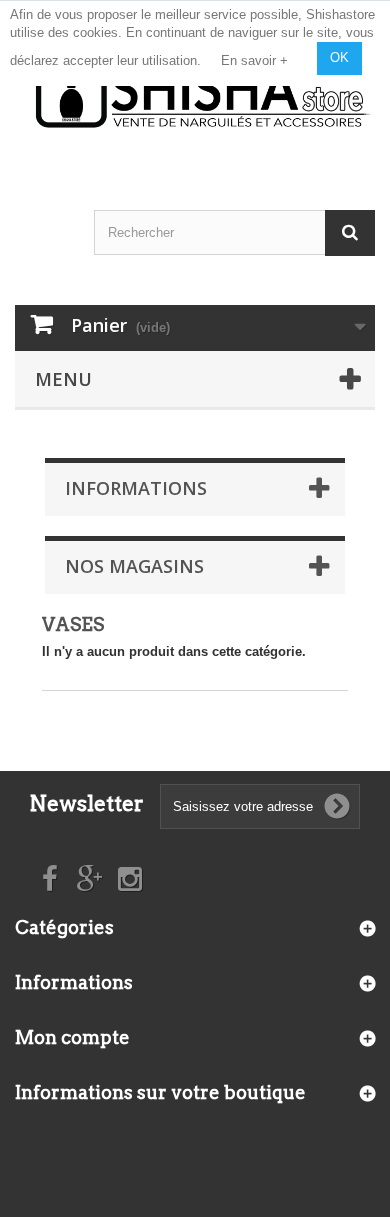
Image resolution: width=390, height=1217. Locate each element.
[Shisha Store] (204, 93)
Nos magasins (134, 566)
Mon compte (72, 1037)
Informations (136, 488)
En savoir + (254, 60)
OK (339, 57)
